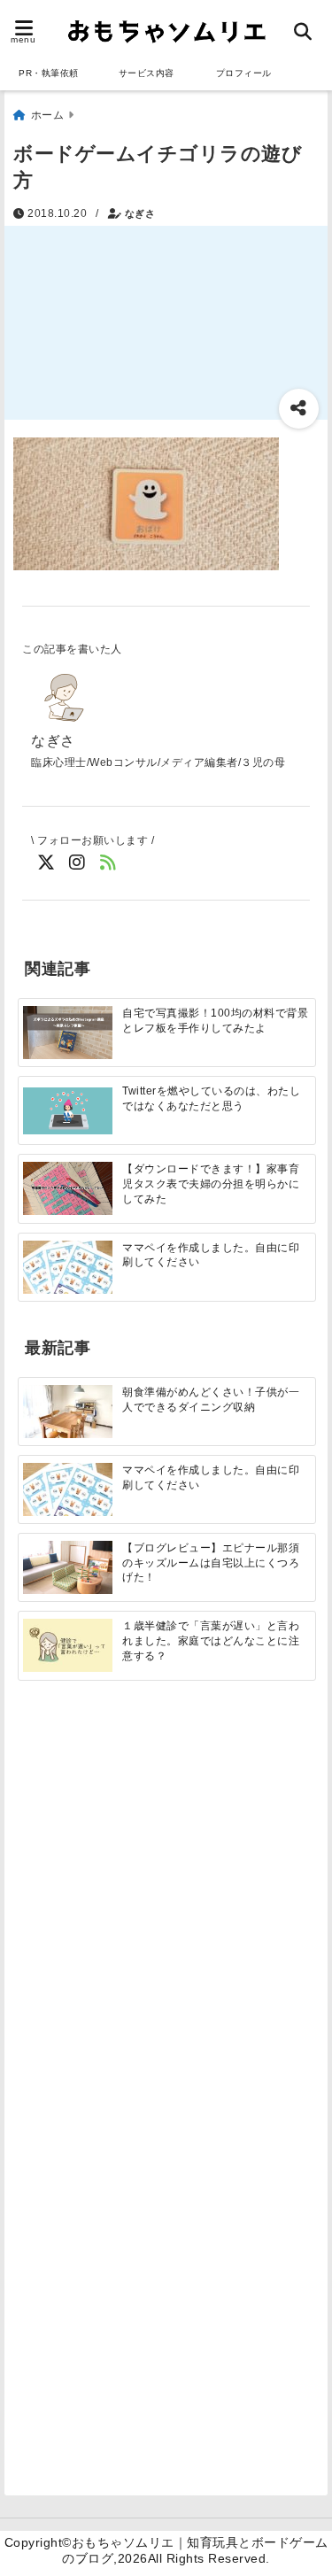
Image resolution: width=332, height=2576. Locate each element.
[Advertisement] (166, 1901)
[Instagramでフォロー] (77, 863)
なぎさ (140, 213)
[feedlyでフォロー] (108, 863)
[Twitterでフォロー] (46, 863)
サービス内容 (147, 73)
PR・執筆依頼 (49, 73)
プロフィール (244, 73)
